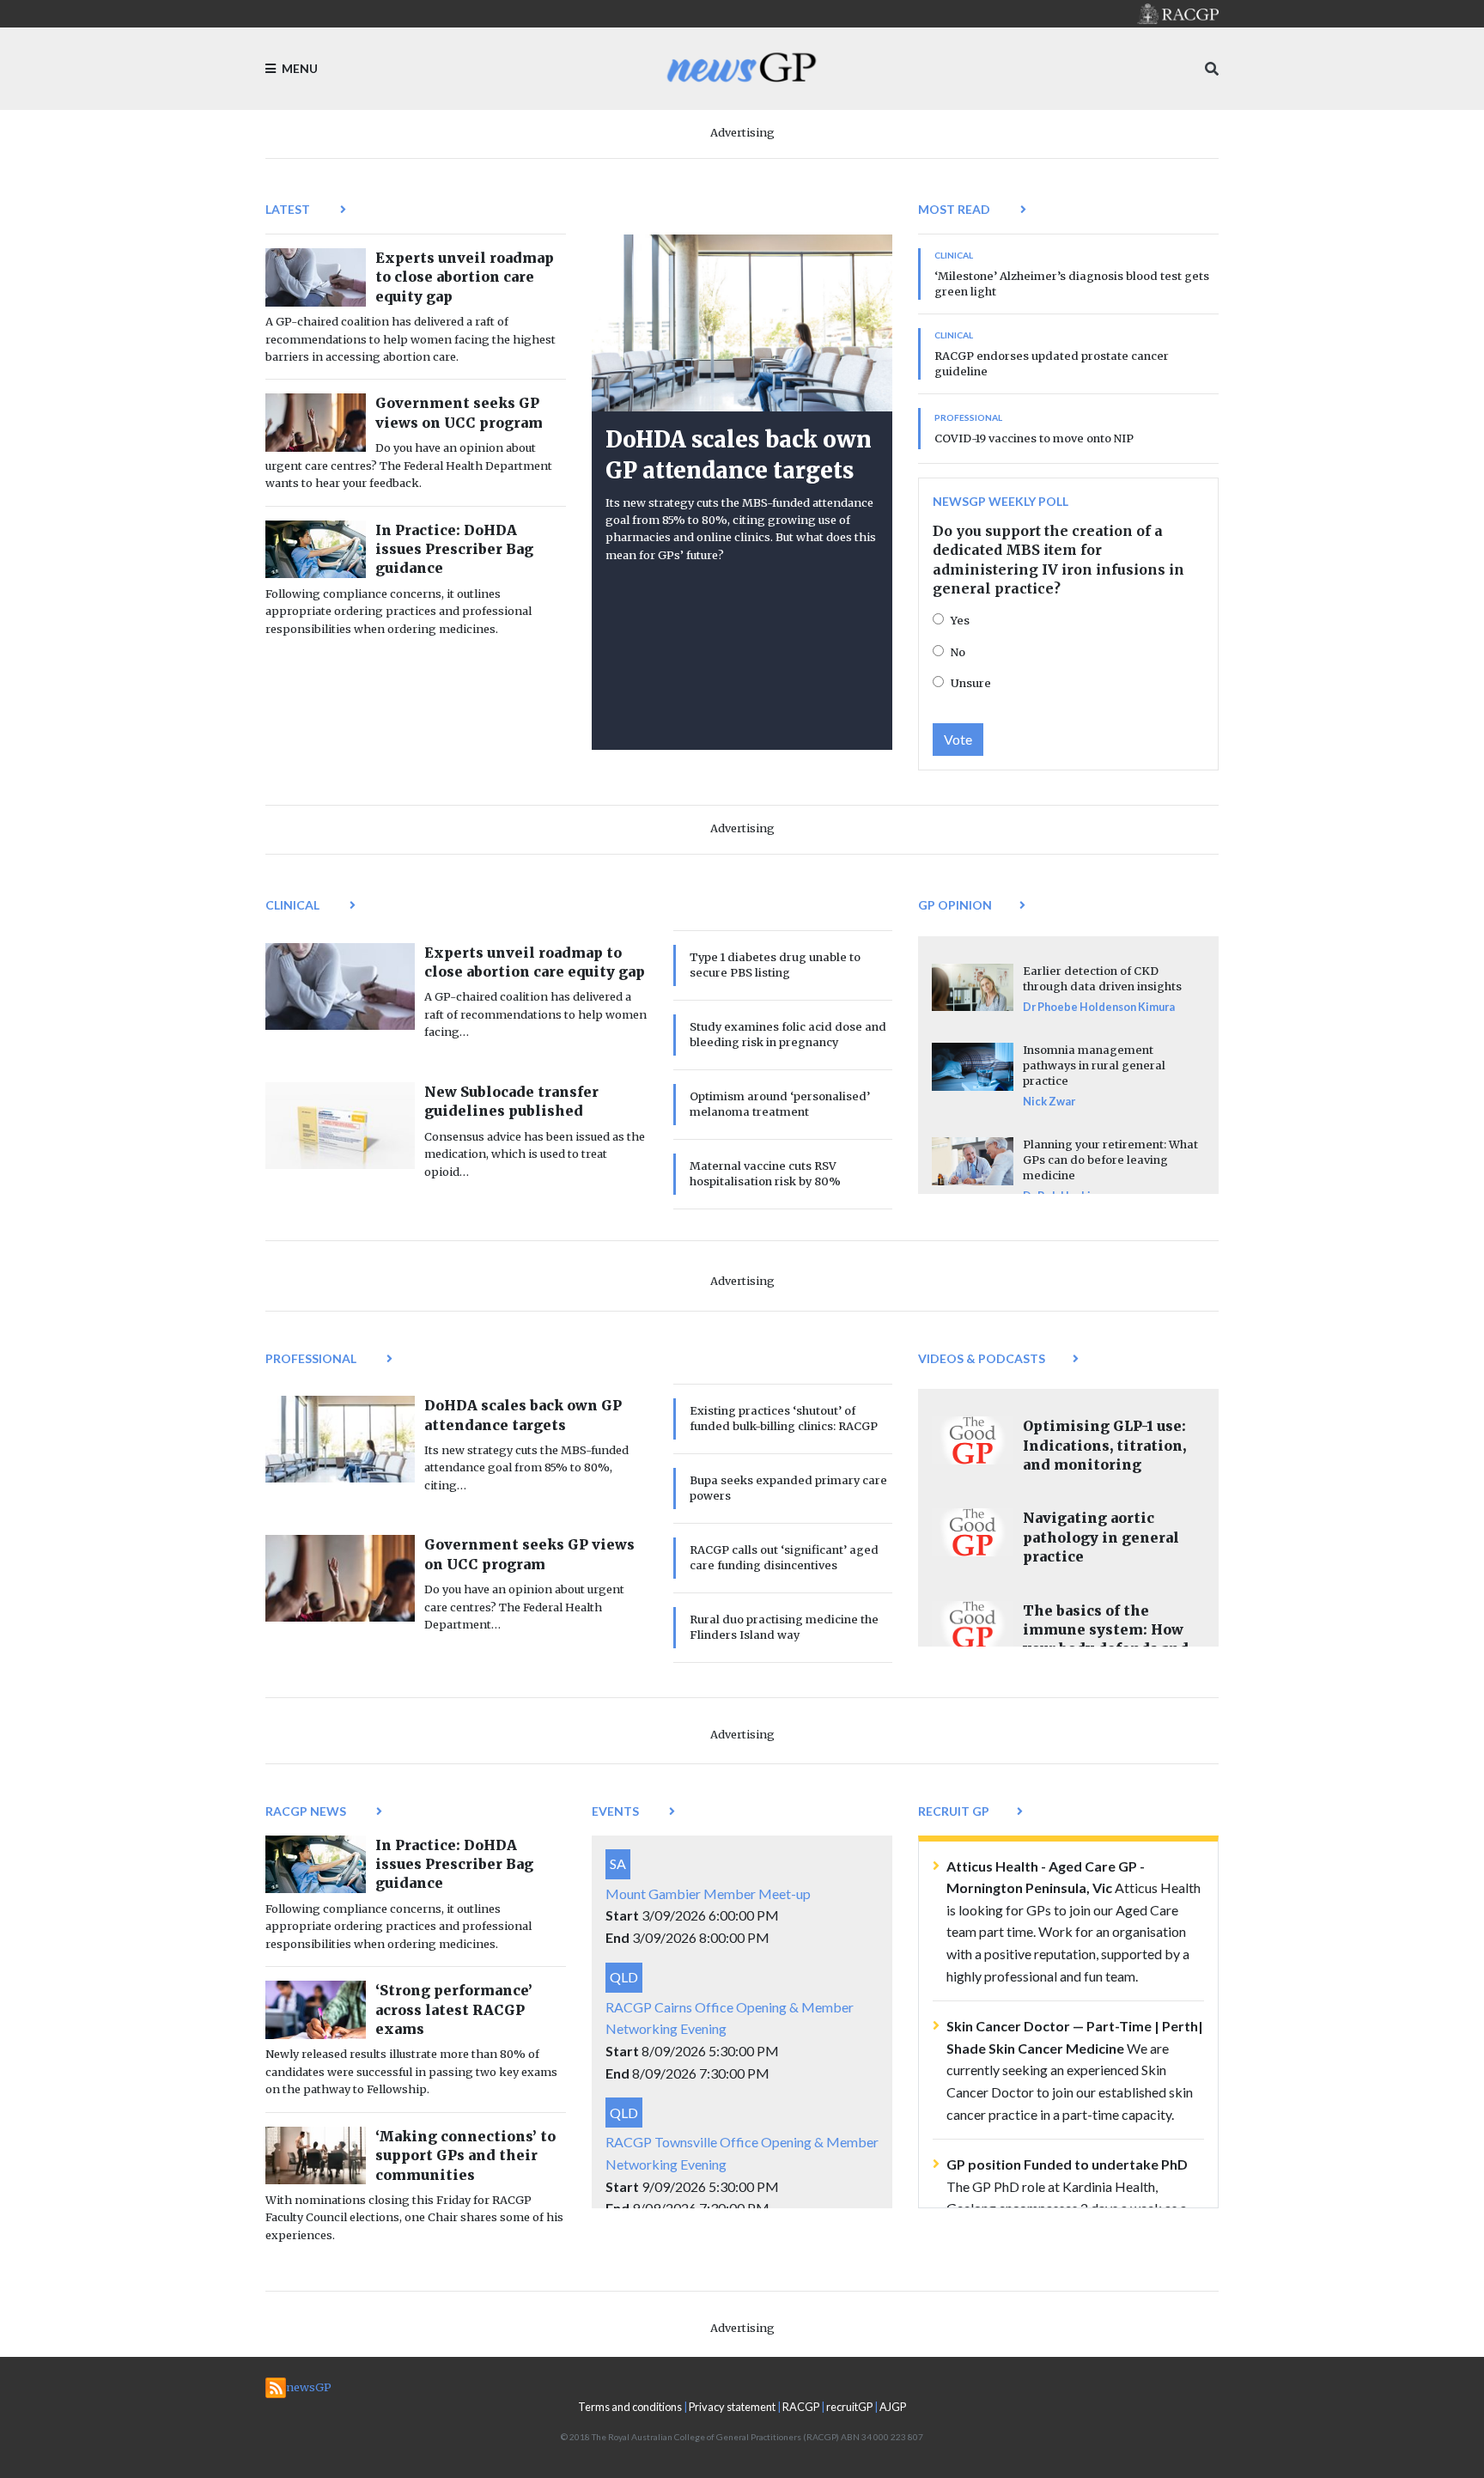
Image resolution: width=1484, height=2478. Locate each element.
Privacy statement (732, 2407)
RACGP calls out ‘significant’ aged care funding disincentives (784, 1557)
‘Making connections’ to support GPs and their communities (465, 2155)
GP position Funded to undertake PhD (1067, 2164)
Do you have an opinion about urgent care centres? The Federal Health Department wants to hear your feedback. (409, 465)
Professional (312, 1358)
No (958, 652)
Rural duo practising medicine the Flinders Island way (784, 1627)
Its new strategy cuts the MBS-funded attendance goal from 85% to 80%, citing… (526, 1467)
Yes (960, 620)
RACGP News (307, 1811)
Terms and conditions (630, 2407)
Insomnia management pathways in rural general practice (1094, 1065)
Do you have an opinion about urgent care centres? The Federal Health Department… (524, 1607)
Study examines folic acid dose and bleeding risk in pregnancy (788, 1034)
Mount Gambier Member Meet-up (708, 1894)
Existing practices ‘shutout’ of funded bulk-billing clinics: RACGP (784, 1418)
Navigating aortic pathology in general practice (1101, 1537)
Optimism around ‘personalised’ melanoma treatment (780, 1104)
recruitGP (849, 2407)
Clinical (294, 905)
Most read (955, 209)
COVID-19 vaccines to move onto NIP (1034, 438)
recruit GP (954, 1811)
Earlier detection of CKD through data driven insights (1102, 978)
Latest (289, 209)
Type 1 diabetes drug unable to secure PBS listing (775, 965)
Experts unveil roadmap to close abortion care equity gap (465, 277)
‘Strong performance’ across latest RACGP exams (454, 2009)
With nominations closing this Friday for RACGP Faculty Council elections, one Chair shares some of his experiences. (414, 2217)
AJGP (893, 2407)
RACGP (801, 2407)
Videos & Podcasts (982, 1358)
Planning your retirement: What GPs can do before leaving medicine (1110, 1160)
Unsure (971, 683)
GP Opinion (955, 905)
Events (617, 1811)
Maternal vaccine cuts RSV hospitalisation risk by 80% (765, 1173)
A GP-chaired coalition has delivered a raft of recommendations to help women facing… (535, 1014)
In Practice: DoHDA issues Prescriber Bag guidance (454, 549)
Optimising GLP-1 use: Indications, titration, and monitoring (1104, 1445)
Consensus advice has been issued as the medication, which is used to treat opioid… (535, 1154)
